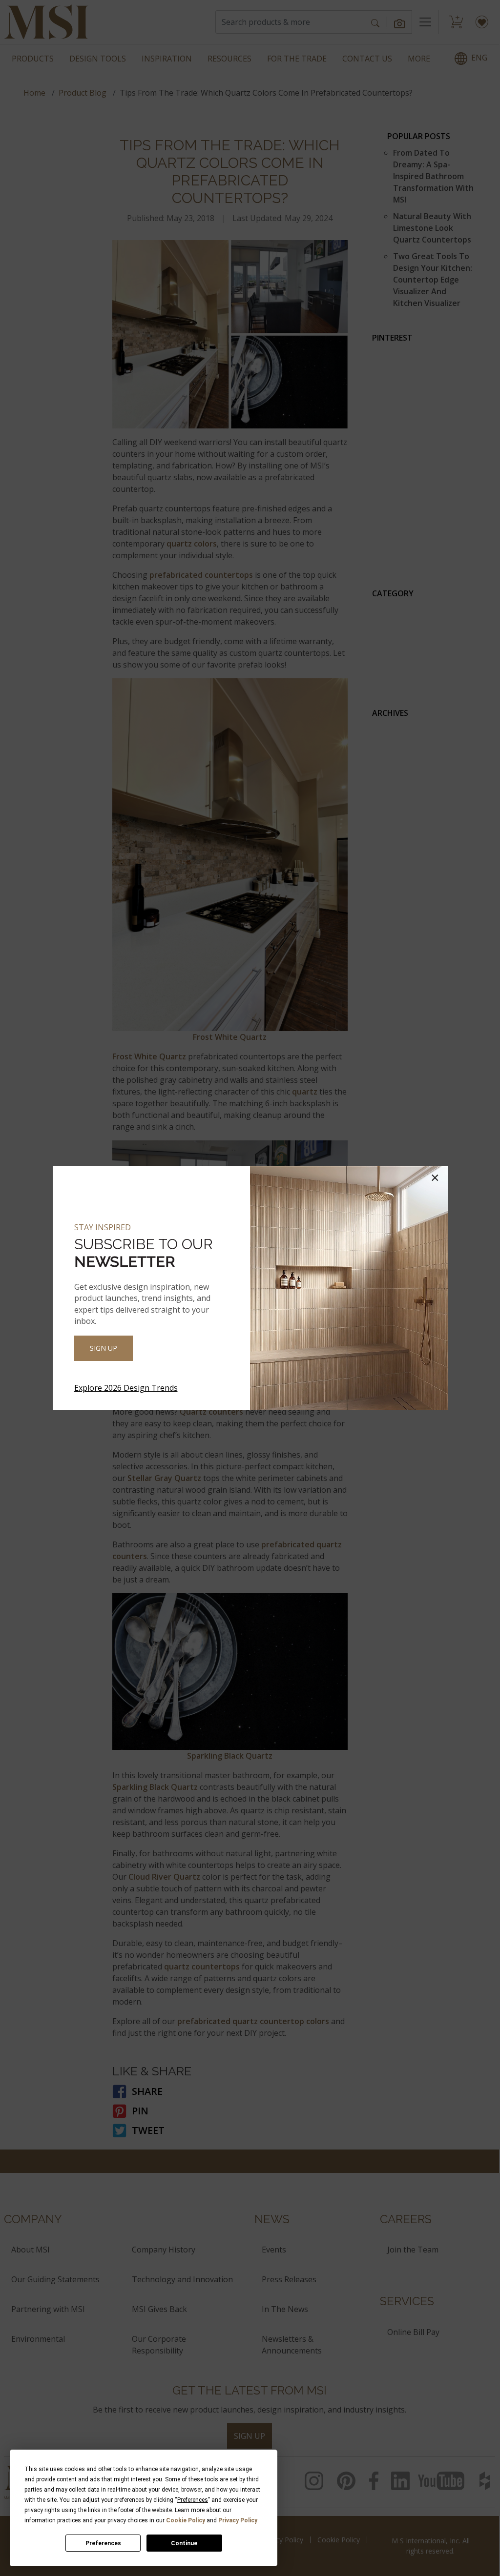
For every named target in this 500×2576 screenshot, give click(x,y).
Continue (184, 2543)
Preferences (103, 2543)
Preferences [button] (193, 2500)
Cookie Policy (186, 2520)
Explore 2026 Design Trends (126, 1388)
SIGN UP (104, 1348)
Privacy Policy (238, 2520)
